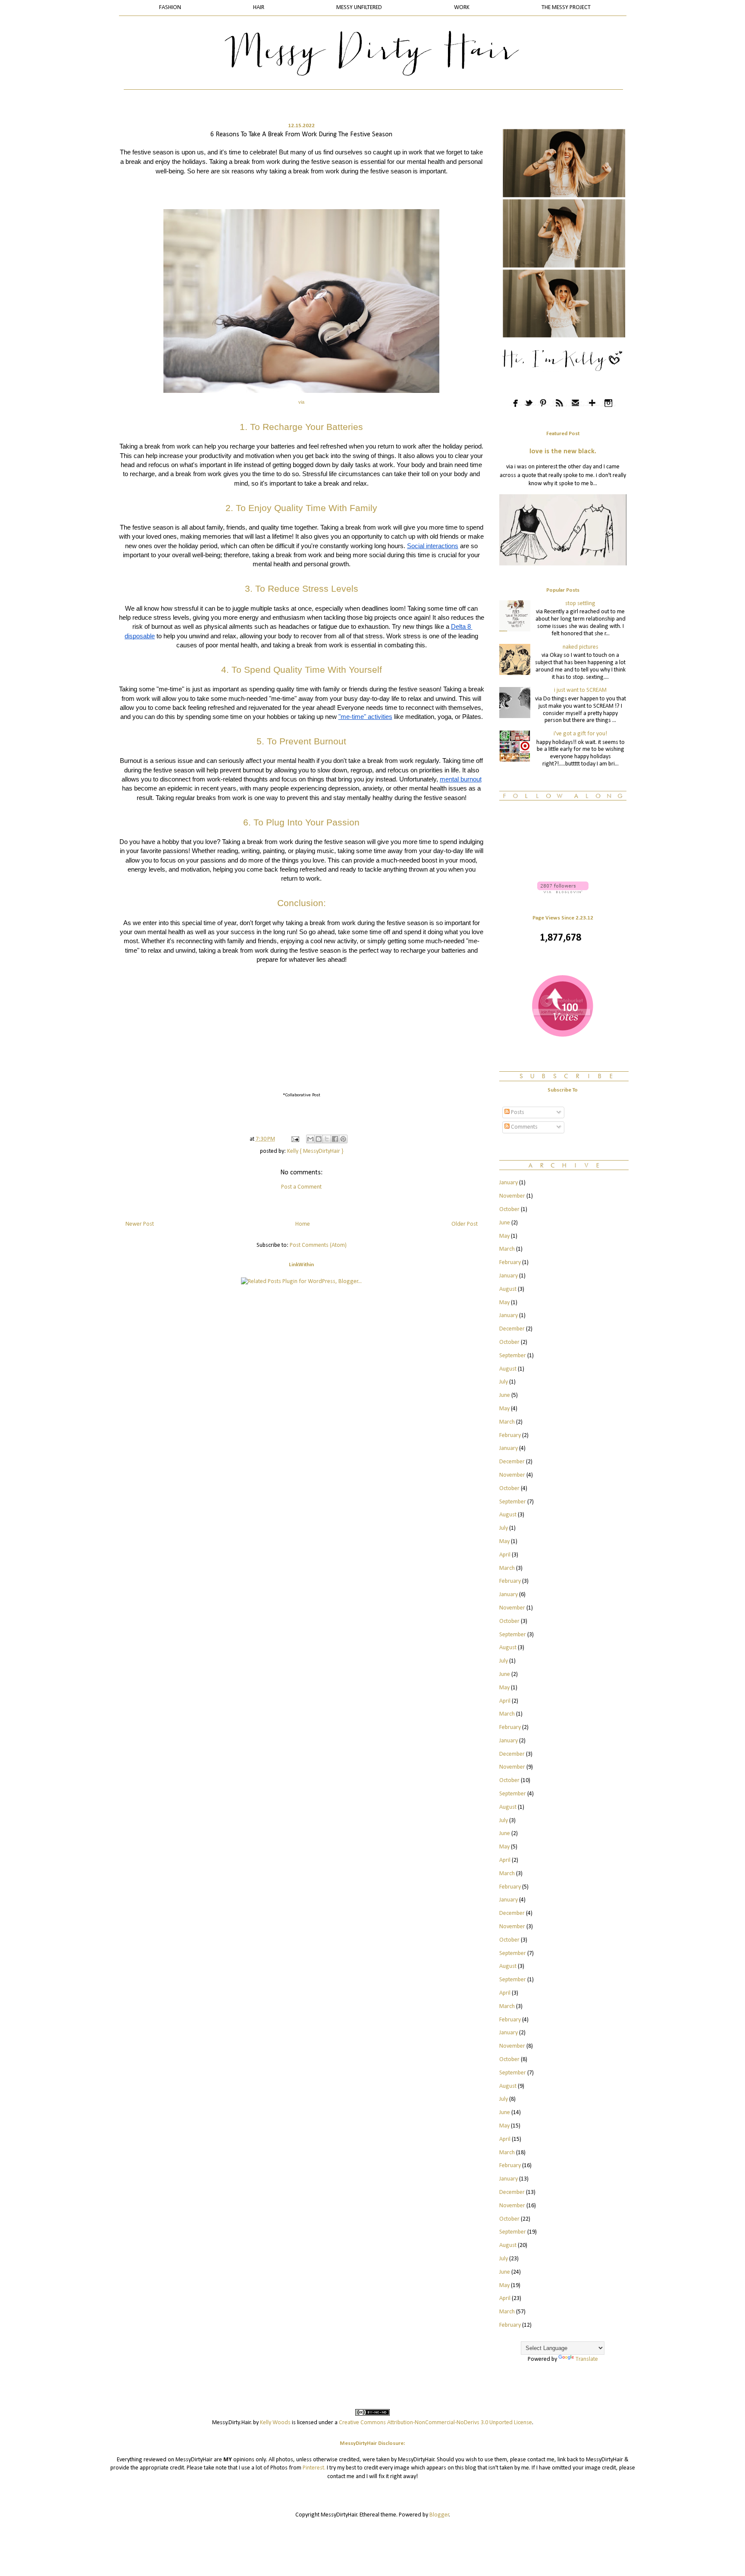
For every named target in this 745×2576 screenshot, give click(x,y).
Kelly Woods (275, 2423)
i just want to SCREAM (580, 690)
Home (303, 1224)
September (513, 1356)
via (301, 402)
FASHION (170, 8)
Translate (587, 2359)
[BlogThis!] (319, 1139)
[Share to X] (327, 1139)
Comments (524, 1127)
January (509, 1183)
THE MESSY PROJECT (566, 8)
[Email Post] (294, 1139)
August (508, 1289)
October (509, 1210)
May (504, 1236)
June (505, 1223)
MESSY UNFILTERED (359, 8)
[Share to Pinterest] (343, 1139)
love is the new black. (563, 452)
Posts (517, 1112)
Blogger (439, 2515)
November (512, 1196)
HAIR (259, 8)
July (504, 1382)
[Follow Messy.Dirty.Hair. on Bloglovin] (563, 892)
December (512, 1329)
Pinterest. (314, 2468)
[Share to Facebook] (335, 1139)
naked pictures (581, 647)
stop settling (580, 604)
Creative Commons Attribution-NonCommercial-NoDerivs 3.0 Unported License (435, 2423)
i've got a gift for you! (580, 734)
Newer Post (140, 1224)
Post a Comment (301, 1187)
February (510, 1263)
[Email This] (310, 1139)
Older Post (465, 1224)
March (507, 1249)
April (505, 1555)
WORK (462, 8)
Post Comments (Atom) (318, 1245)
